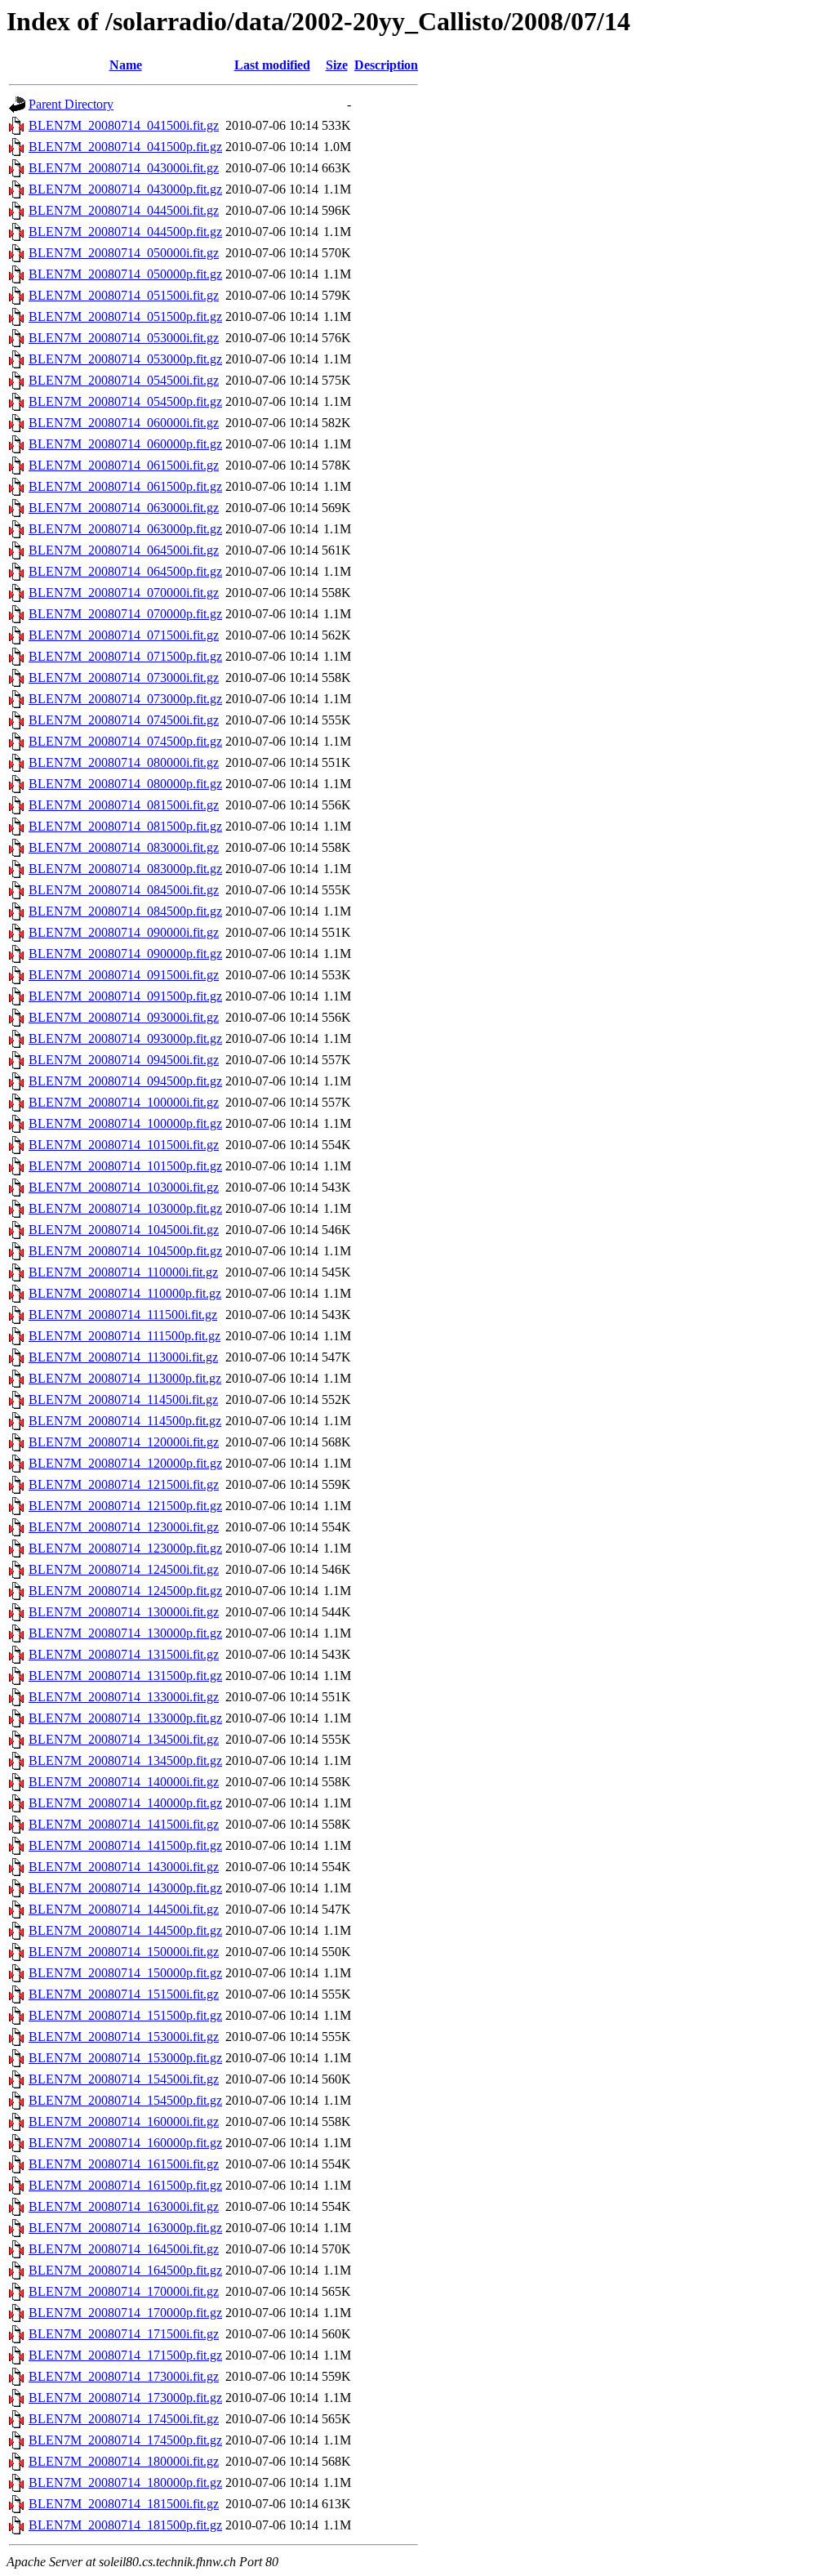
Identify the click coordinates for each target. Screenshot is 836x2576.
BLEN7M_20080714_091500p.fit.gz (125, 996)
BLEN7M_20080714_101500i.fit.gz (124, 1145)
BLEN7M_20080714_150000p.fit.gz (125, 1973)
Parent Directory (71, 104)
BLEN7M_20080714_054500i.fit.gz (124, 380)
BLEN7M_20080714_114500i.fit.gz (123, 1399)
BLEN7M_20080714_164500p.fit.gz (125, 2270)
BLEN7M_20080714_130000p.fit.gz (125, 1633)
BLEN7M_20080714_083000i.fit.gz (124, 847)
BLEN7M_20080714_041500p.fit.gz (125, 147)
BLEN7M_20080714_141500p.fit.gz (125, 1845)
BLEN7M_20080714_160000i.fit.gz (124, 2121)
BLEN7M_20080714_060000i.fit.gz (124, 423)
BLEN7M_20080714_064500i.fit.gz (124, 550)
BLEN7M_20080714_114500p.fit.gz (125, 1421)
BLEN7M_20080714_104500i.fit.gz (124, 1230)
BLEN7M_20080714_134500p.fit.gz (125, 1760)
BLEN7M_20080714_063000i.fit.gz (124, 508)
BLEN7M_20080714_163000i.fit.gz (124, 2206)
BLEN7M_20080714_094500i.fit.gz (124, 1060)
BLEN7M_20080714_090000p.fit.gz (125, 954)
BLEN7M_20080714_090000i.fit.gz (124, 932)
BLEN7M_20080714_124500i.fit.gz (124, 1569)
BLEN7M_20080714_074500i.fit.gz (124, 720)
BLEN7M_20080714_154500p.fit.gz (125, 2100)
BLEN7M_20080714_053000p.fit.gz (125, 359)
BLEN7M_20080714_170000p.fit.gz (125, 2313)
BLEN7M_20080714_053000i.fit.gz (124, 338)
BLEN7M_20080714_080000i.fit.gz (124, 762)
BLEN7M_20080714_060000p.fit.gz (125, 444)
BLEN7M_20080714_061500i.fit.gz (124, 465)
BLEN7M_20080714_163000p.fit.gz (125, 2228)
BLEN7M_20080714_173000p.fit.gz (125, 2398)
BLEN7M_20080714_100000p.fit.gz (125, 1123)
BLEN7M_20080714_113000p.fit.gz (125, 1378)
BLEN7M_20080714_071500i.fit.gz (124, 635)
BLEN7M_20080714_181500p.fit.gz (125, 2525)
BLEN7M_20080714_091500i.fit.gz (124, 975)
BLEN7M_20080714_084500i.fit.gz (124, 890)
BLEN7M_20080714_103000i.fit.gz (124, 1187)
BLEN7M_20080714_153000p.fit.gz (125, 2058)
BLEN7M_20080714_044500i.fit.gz (124, 210)
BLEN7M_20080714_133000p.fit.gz (125, 1718)
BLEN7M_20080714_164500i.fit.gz (124, 2249)
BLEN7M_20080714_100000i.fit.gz (124, 1102)
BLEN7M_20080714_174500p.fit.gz (125, 2440)
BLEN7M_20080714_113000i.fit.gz (123, 1357)
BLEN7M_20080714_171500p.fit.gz (125, 2355)
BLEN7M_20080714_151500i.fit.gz (124, 1994)
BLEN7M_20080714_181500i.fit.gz (124, 2504)
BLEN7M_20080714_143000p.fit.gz (125, 1888)
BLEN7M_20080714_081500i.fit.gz (124, 805)
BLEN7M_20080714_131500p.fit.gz (125, 1676)
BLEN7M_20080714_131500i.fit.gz (124, 1654)
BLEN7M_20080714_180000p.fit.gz (125, 2482)
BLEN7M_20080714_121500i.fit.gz (124, 1484)
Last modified (272, 65)
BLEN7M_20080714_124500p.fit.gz (125, 1591)
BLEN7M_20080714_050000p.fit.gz (125, 274)
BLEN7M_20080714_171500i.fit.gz (124, 2334)
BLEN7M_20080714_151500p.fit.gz (125, 2015)
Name (126, 65)
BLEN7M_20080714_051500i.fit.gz (124, 295)
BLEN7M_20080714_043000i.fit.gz (124, 168)
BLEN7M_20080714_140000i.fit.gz (124, 1782)
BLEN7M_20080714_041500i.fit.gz (124, 125)
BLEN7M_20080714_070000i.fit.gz (124, 593)
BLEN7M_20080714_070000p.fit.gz (125, 614)
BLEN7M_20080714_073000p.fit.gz (125, 699)
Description (386, 65)
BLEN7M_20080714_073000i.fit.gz (124, 677)
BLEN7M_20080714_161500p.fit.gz (125, 2185)
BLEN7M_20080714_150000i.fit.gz (124, 1952)
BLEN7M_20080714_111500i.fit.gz (123, 1315)
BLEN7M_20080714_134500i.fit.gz (124, 1739)
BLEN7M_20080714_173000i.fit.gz (124, 2376)
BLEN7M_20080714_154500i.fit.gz (124, 2079)
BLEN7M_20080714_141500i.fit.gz (124, 1824)
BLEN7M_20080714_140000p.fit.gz (125, 1803)
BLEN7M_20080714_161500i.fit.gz (124, 2164)
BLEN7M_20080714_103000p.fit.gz (125, 1208)
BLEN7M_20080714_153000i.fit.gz (124, 2037)
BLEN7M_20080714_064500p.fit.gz (125, 571)
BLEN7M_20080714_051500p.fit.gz (125, 316)
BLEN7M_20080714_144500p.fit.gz (125, 1930)
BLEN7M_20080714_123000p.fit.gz (125, 1548)
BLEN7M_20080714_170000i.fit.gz (124, 2291)
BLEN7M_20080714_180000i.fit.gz (124, 2461)
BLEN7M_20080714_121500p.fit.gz (125, 1506)
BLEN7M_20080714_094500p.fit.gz (125, 1081)
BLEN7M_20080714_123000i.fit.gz (124, 1527)
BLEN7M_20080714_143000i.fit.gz (124, 1867)
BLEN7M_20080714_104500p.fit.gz (125, 1251)
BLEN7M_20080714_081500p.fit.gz (125, 826)
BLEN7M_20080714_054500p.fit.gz (125, 401)
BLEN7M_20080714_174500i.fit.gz (124, 2419)
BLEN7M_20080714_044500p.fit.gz (125, 232)
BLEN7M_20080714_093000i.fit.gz (124, 1017)
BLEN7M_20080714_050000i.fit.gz (124, 253)
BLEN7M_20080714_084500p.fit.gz (125, 911)
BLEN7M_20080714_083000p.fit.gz (125, 869)
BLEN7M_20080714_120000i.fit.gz (124, 1442)
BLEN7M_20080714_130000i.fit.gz (124, 1612)
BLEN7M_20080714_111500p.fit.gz (125, 1336)
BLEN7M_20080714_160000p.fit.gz (125, 2143)
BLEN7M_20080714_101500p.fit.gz (125, 1166)
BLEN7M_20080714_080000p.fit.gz (125, 784)
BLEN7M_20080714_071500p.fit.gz (125, 656)
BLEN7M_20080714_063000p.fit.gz (125, 529)
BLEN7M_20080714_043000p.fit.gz (125, 189)
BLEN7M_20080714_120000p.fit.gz (125, 1463)
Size (337, 65)
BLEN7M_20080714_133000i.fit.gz (124, 1697)
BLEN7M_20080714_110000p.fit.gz (125, 1293)
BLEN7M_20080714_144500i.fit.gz (124, 1909)
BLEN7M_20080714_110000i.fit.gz (123, 1272)
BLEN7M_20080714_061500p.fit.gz (125, 486)
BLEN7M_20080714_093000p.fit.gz (125, 1038)
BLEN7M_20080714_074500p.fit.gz (125, 741)
